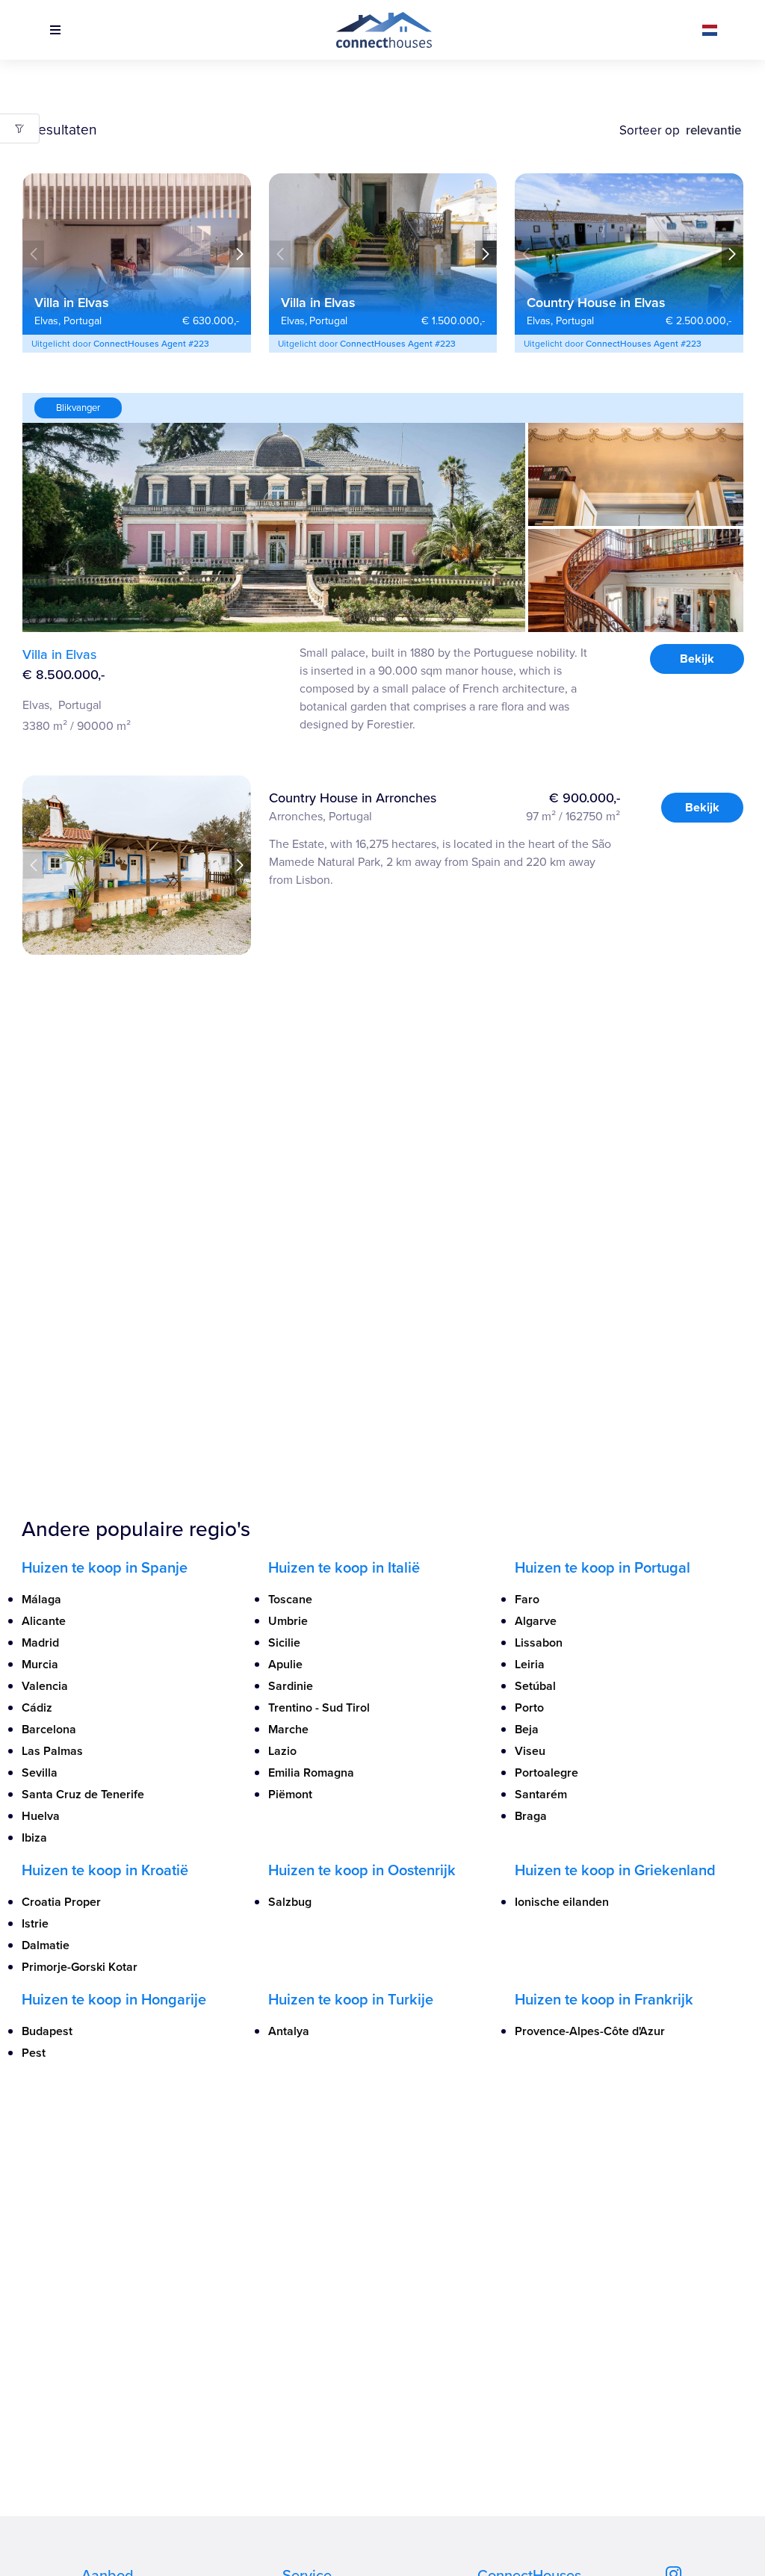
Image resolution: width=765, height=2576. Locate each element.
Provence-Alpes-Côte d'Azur (590, 2031)
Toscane (290, 1599)
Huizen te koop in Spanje (105, 1567)
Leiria (530, 1664)
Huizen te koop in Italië (344, 1567)
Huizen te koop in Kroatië (105, 1870)
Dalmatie (46, 1945)
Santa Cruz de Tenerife (83, 1794)
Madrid (40, 1642)
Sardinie (291, 1686)
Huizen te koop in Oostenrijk (362, 1870)
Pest (34, 2053)
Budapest (47, 2031)
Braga (531, 1816)
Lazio (282, 1751)
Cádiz (37, 1707)
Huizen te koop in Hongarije (114, 1999)
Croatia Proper (61, 1902)
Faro (527, 1599)
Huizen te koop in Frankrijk (604, 1999)
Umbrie (288, 1621)
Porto (529, 1707)
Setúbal (535, 1686)
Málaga (41, 1599)
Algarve (536, 1621)
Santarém (541, 1794)
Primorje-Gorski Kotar (80, 1967)
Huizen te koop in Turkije (351, 1999)
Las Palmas (52, 1751)
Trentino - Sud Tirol (319, 1707)
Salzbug (290, 1902)
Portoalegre (546, 1772)
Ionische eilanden (562, 1902)
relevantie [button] (715, 130)
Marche (288, 1729)
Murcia (40, 1664)
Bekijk (696, 659)
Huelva (41, 1816)
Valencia (45, 1686)
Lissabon (539, 1642)
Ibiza (34, 1837)
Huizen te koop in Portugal (603, 1567)
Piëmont (290, 1794)
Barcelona (49, 1729)
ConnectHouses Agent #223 (151, 343)
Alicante (44, 1621)
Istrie (35, 1923)
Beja (527, 1729)
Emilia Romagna (311, 1772)
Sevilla (40, 1772)
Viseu (530, 1751)
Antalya (289, 2031)
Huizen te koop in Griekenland (615, 1870)
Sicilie (284, 1642)
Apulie (285, 1664)
